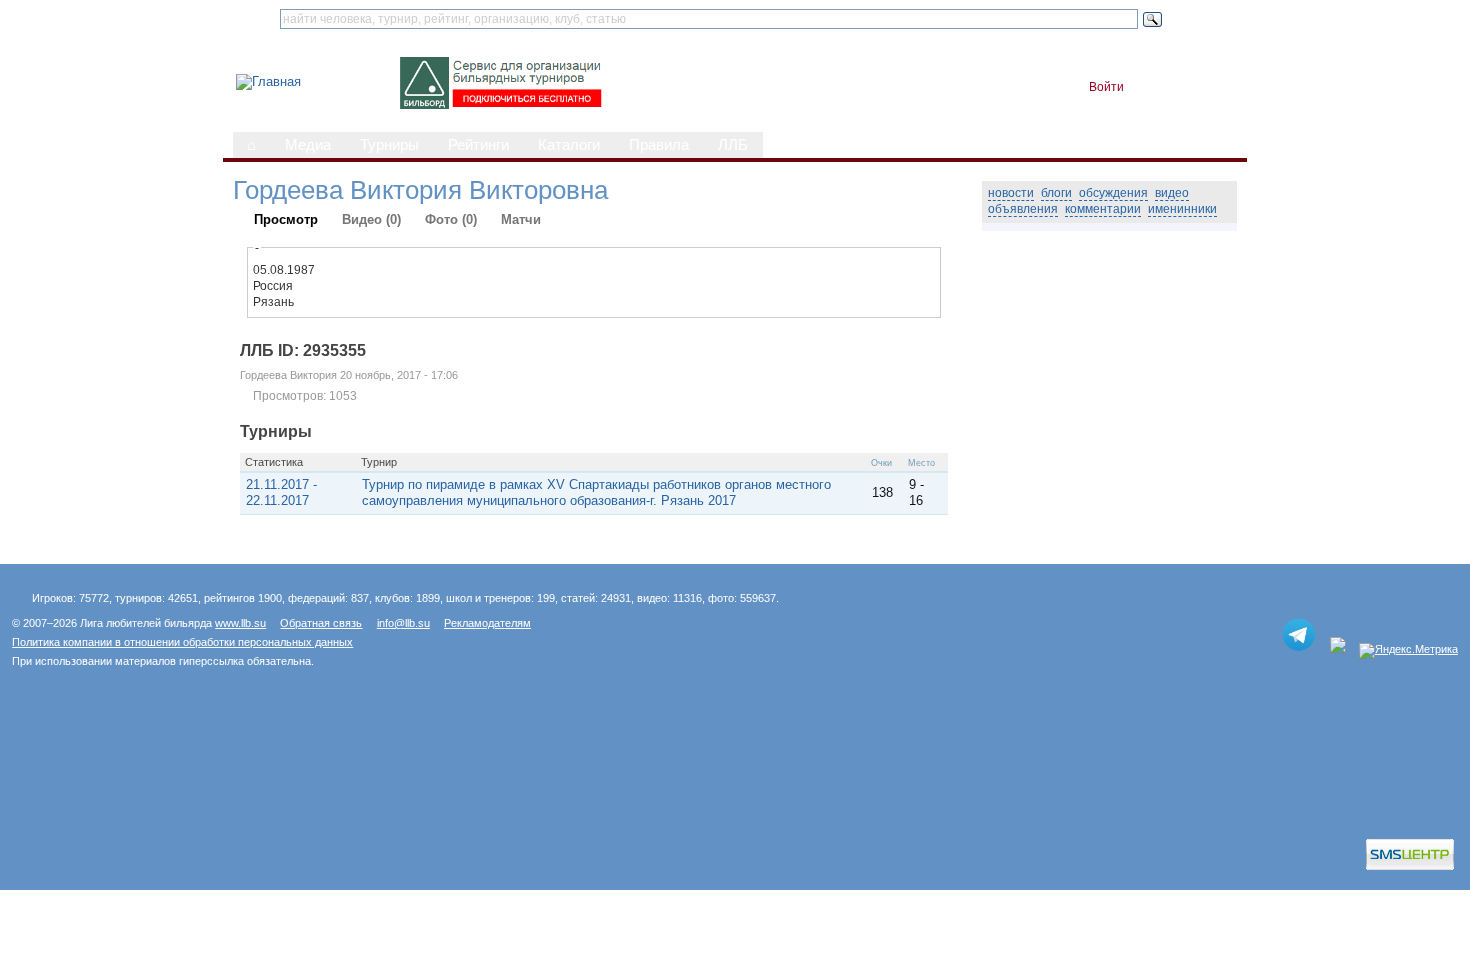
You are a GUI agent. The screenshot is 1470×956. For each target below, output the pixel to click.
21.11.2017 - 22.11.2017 (281, 492)
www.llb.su (240, 623)
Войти (1106, 87)
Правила (659, 145)
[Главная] (268, 81)
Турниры (389, 145)
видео (1172, 193)
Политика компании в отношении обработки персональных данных (182, 642)
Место (921, 463)
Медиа (308, 145)
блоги (1056, 193)
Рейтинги (478, 145)
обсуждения (1113, 193)
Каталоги (569, 145)
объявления (1023, 209)
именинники (1182, 209)
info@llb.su (403, 623)
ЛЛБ (733, 145)
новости (1011, 193)
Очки (881, 463)
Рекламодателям (487, 623)
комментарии (1103, 209)
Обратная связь (321, 623)
